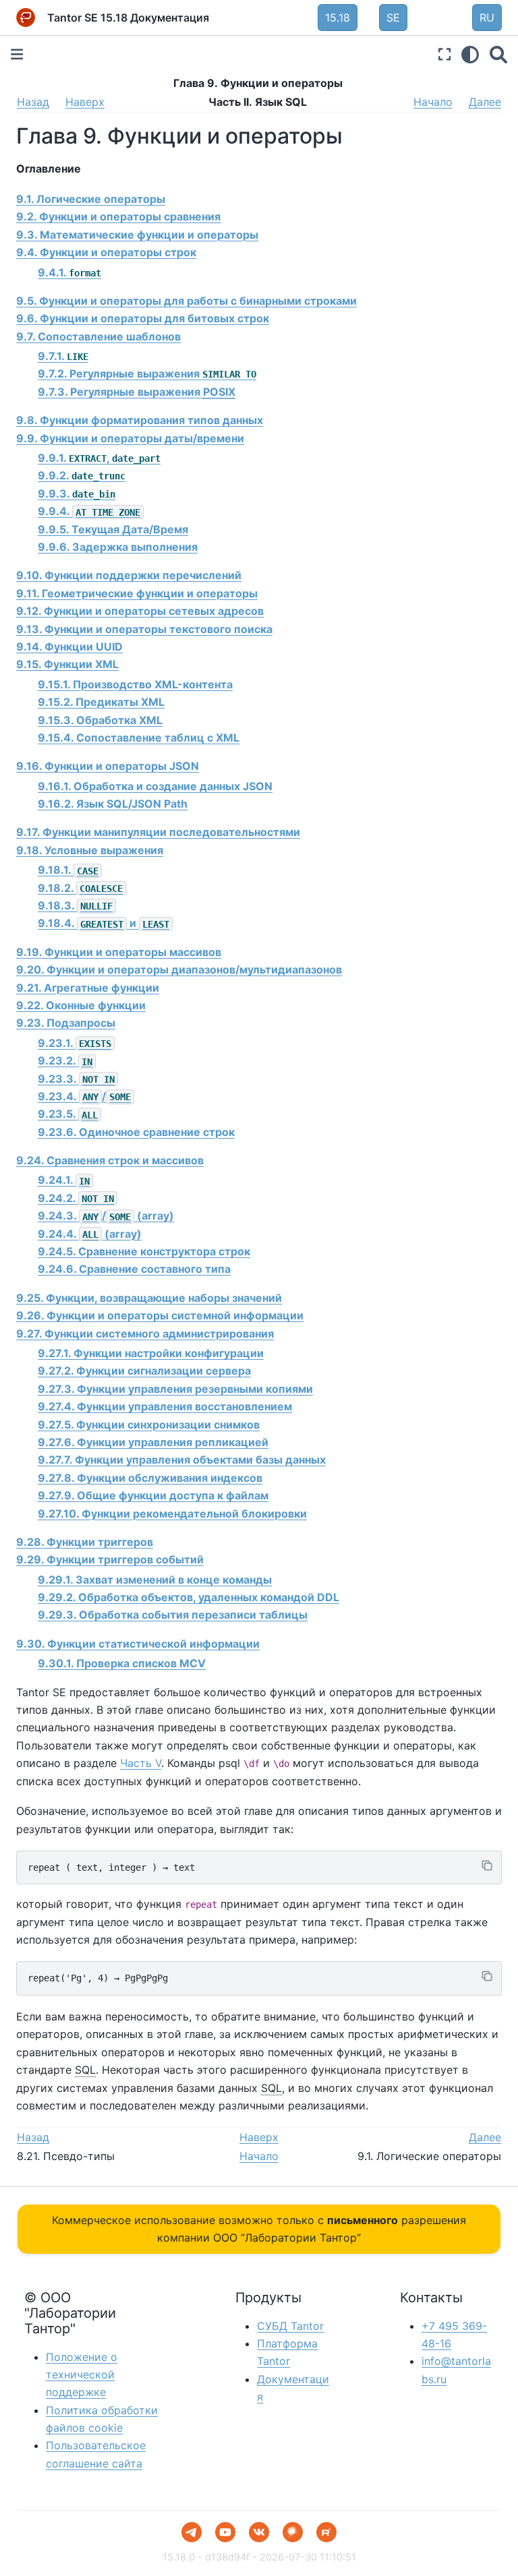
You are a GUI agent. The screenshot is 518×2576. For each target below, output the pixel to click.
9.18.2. (80, 888)
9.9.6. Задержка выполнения (118, 547)
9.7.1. (63, 356)
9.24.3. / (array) (106, 1216)
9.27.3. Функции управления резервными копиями (175, 1389)
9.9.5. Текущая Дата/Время (113, 529)
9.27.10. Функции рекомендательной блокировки (172, 1514)
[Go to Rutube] (326, 2532)
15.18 (338, 18)
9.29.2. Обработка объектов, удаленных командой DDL (189, 1597)
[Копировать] (487, 1865)
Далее (485, 102)
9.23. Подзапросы (66, 1023)
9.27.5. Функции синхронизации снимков (149, 1425)
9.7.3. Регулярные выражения (137, 392)
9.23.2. (65, 1060)
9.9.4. (89, 511)
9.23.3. (76, 1079)
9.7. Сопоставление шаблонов (98, 336)
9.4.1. (69, 272)
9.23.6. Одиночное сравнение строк (136, 1132)
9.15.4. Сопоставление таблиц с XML (139, 738)
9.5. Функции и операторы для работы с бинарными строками (186, 301)
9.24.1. (64, 1180)
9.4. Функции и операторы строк (106, 252)
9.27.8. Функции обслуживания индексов (150, 1478)
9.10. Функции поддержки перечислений (129, 575)
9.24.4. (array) (90, 1234)
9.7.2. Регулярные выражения (147, 373)
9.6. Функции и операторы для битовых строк (143, 318)
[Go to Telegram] (192, 2532)
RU (487, 18)
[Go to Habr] (293, 2532)
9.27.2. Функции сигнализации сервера (144, 1371)
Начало (433, 102)
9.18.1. (68, 870)
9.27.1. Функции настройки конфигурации (151, 1353)
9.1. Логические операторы (91, 199)
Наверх (85, 102)
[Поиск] (498, 54)
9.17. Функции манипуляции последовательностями (158, 832)
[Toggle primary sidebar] (17, 54)
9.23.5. (68, 1114)
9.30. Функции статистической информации (138, 1644)
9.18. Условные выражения (90, 850)
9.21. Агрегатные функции (88, 988)
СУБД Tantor (290, 2326)
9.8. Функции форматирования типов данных (140, 420)
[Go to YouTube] (225, 2532)
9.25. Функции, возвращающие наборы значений (149, 1298)
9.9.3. (77, 493)
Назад (33, 102)
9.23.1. (75, 1043)
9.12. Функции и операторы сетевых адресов (140, 611)
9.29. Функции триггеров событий (110, 1559)
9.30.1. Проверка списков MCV (122, 1663)
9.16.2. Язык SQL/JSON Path (113, 804)
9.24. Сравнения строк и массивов (110, 1160)
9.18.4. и (104, 923)
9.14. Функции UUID (69, 647)
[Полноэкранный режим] (444, 54)
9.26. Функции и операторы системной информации (160, 1315)
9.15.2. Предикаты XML (101, 702)
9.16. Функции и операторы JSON (108, 766)
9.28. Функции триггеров (85, 1542)
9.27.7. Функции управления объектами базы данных (182, 1460)
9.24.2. (76, 1198)
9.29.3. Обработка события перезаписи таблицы (173, 1615)
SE (393, 18)
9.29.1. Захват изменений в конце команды (155, 1580)
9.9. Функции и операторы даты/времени (130, 438)
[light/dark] (470, 54)
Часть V (141, 1763)
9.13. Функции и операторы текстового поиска (144, 629)
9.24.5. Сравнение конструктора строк (144, 1251)
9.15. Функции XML (67, 664)
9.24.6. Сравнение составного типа (134, 1269)
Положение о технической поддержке (82, 2375)
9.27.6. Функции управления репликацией (153, 1442)
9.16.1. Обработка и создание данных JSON (155, 786)
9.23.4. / (84, 1096)
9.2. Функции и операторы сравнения (118, 216)
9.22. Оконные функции (81, 1005)
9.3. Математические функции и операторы (137, 235)
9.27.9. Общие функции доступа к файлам (153, 1495)
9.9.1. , (99, 458)
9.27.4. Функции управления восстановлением (165, 1406)
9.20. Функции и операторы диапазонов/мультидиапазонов (179, 969)
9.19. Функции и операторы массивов (119, 952)
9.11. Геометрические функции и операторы (137, 593)
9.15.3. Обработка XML (100, 720)
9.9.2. (82, 475)
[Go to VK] (259, 2532)
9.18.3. (75, 905)
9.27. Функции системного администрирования (145, 1334)
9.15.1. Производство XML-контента (135, 684)
